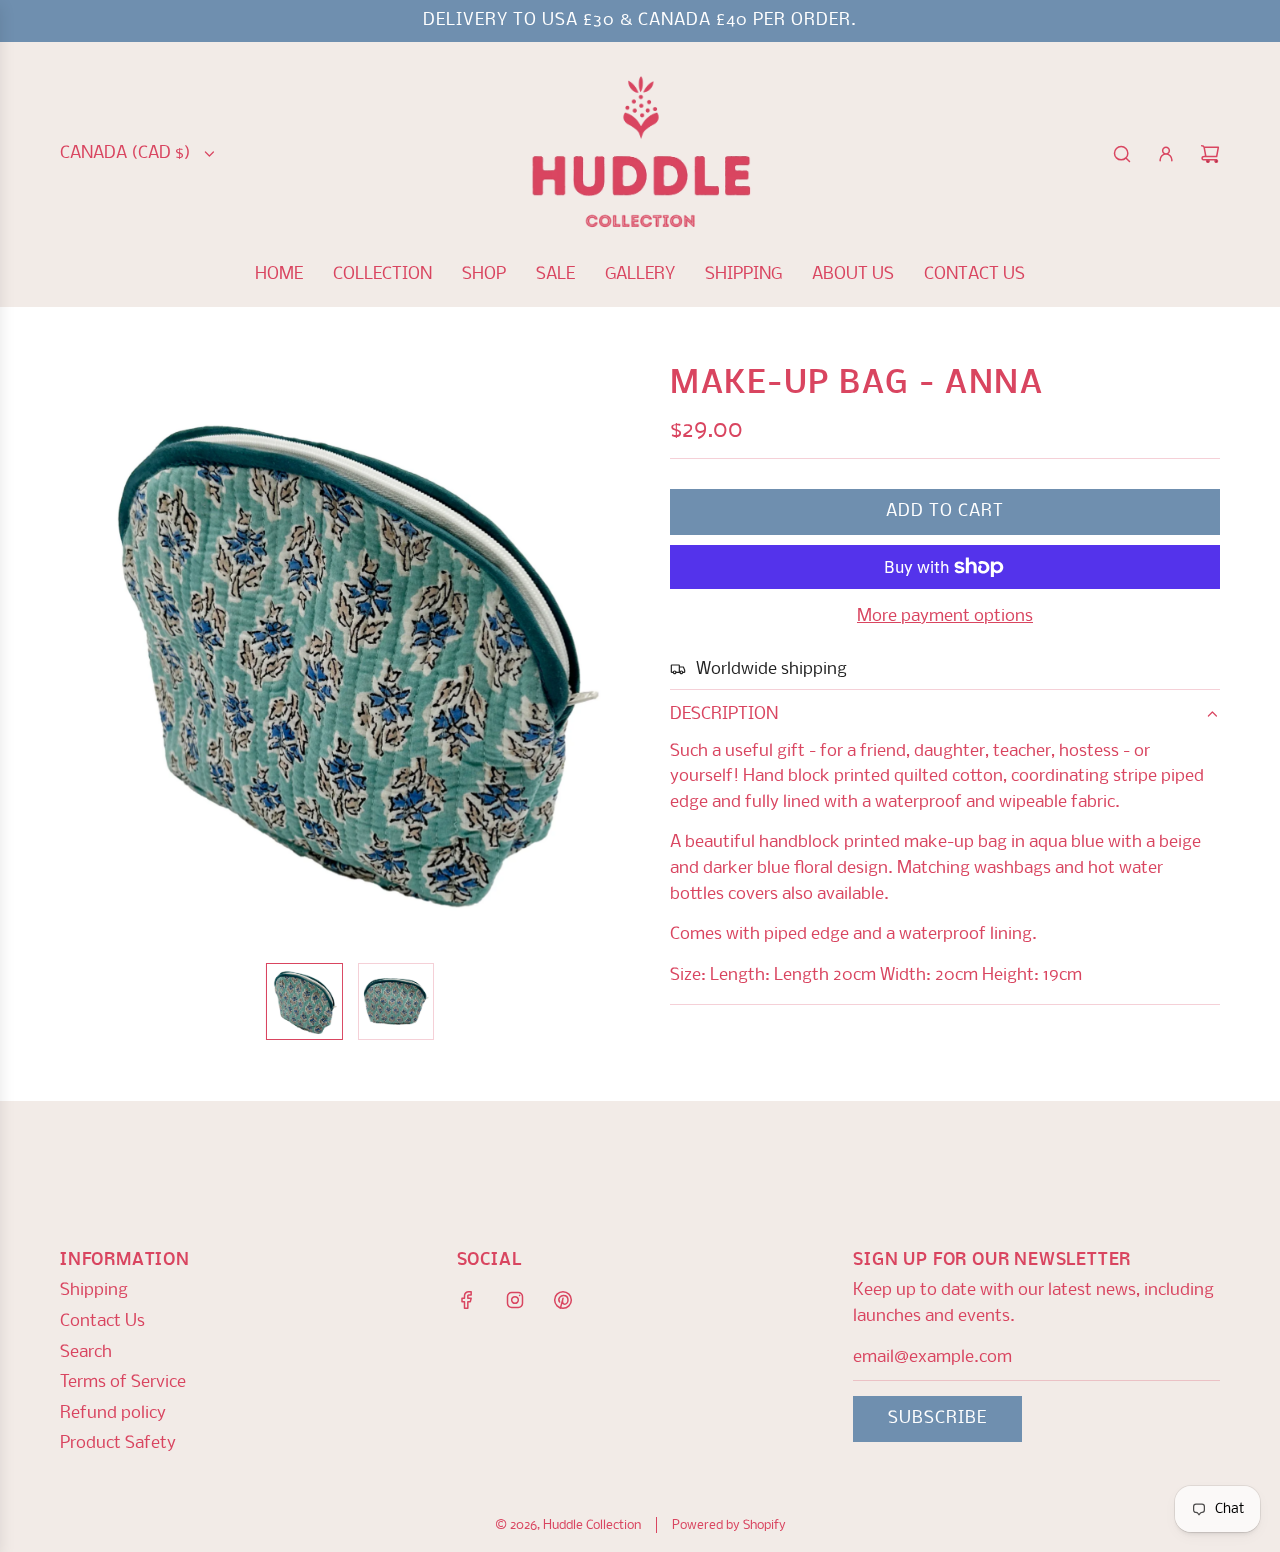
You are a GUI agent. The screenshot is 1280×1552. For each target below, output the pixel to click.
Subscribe (937, 1418)
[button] (86, 657)
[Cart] (1210, 154)
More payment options (945, 616)
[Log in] (1166, 154)
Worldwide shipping (771, 669)
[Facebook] (467, 1300)
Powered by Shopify (729, 1525)
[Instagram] (515, 1300)
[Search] (1122, 154)
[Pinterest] (563, 1300)
